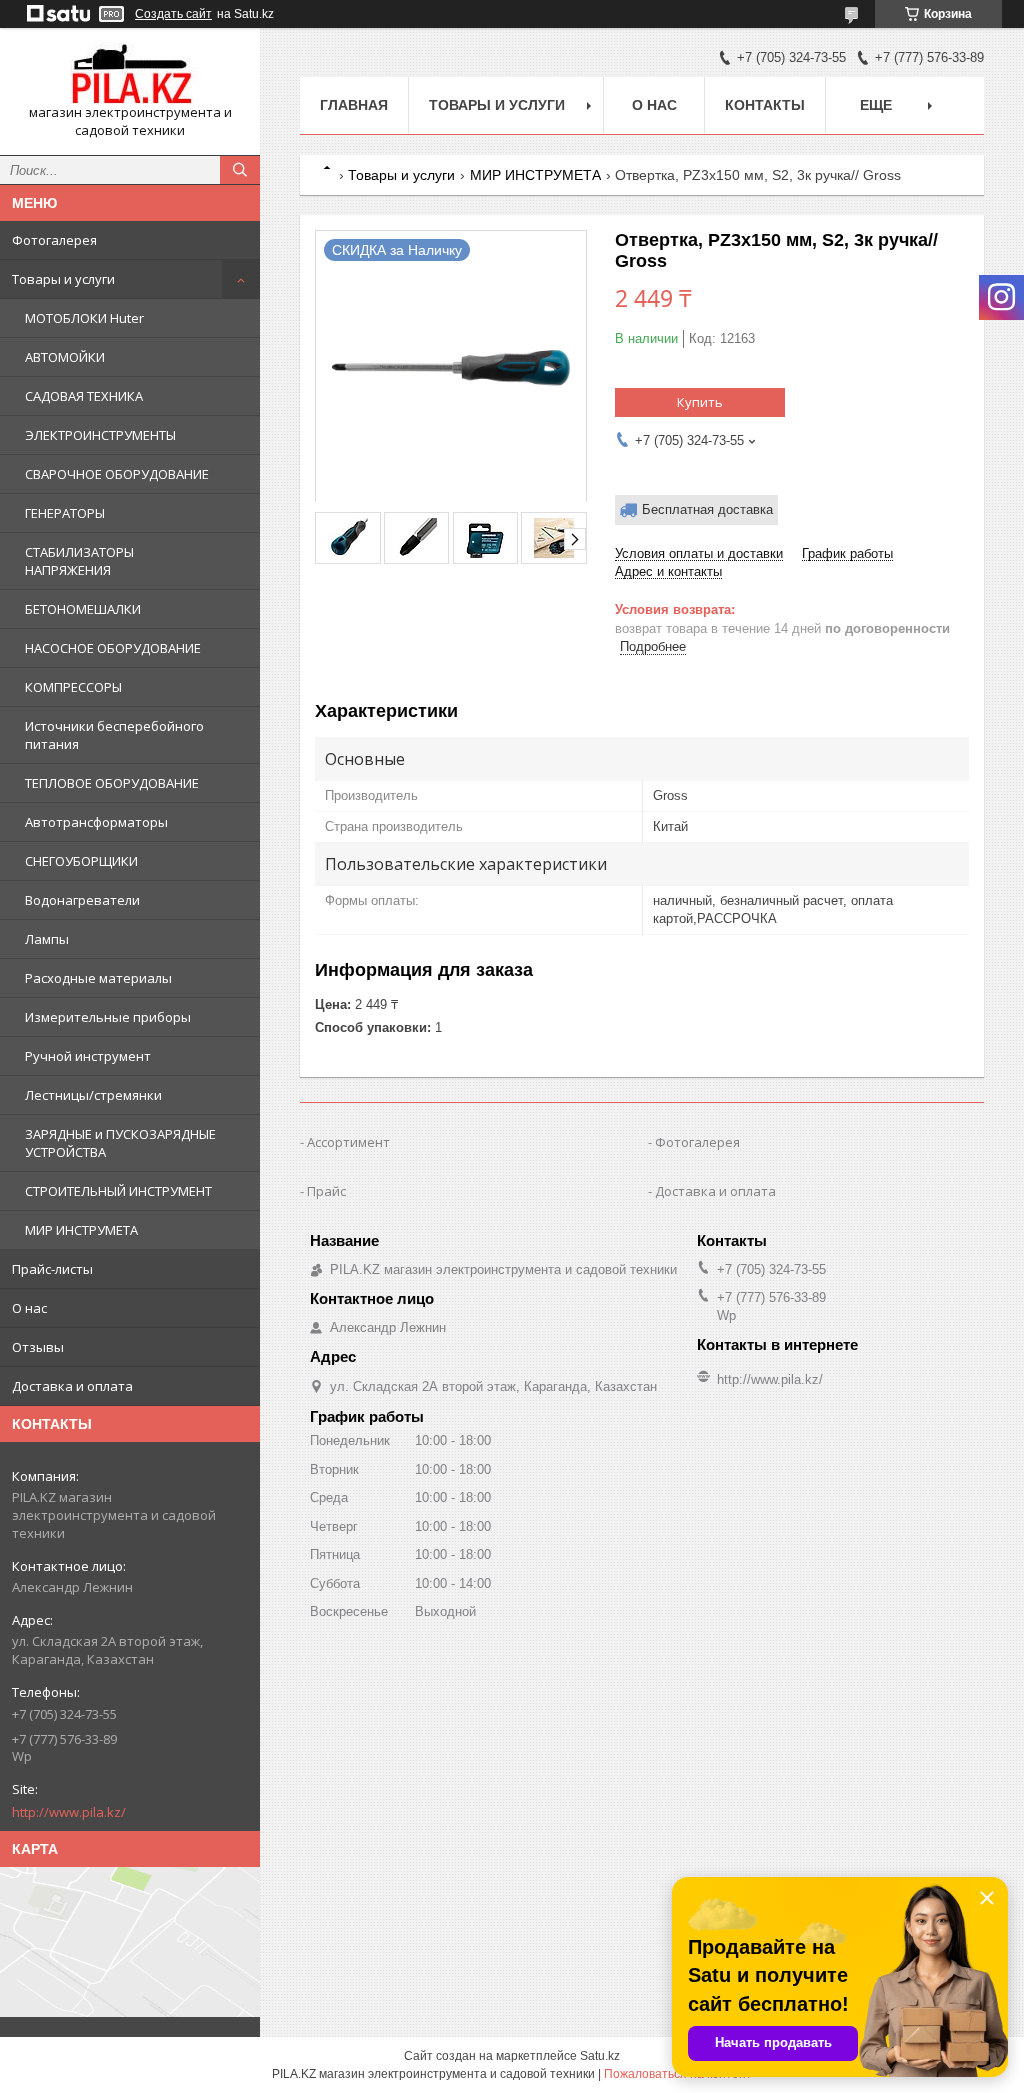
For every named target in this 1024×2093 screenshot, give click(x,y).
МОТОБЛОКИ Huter (84, 318)
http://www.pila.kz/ (69, 1812)
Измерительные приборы (108, 1017)
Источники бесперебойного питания (114, 735)
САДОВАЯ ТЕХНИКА (84, 396)
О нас (29, 1308)
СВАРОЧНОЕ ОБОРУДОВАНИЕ (117, 474)
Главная (354, 105)
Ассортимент (348, 1142)
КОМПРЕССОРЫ (73, 687)
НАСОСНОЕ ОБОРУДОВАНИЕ (113, 648)
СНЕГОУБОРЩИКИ (81, 861)
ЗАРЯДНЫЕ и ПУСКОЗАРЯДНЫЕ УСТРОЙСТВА (120, 1143)
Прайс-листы (52, 1269)
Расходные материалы (98, 978)
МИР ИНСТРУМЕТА (81, 1230)
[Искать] (240, 170)
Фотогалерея (54, 240)
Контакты (765, 105)
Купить (700, 402)
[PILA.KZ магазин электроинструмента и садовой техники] (130, 73)
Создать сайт (173, 14)
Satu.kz (600, 2056)
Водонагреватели (82, 900)
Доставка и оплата (72, 1386)
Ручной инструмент (88, 1056)
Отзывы (38, 1347)
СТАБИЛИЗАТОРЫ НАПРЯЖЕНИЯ (79, 561)
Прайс (326, 1191)
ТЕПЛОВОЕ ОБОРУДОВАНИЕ (112, 783)
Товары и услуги (63, 279)
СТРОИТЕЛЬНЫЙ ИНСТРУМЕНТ (118, 1191)
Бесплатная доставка (707, 509)
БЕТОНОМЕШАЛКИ (83, 609)
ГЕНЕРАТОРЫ (65, 513)
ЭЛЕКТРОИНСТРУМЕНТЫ (100, 435)
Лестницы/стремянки (93, 1095)
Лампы (47, 939)
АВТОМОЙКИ (65, 357)
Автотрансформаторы (96, 822)
